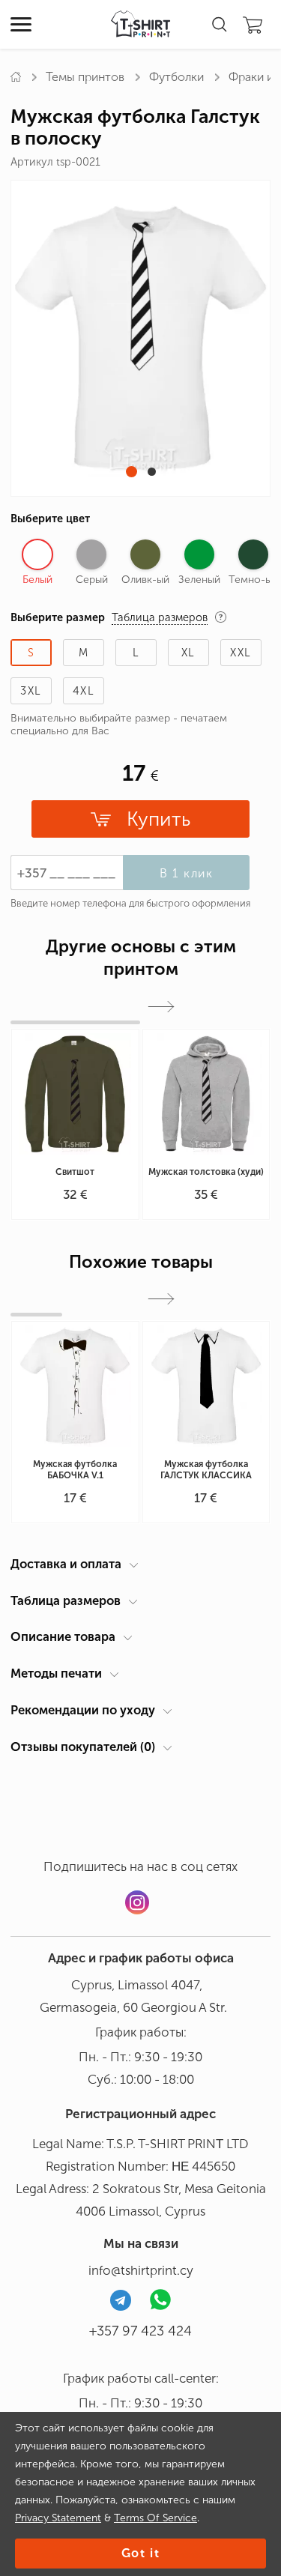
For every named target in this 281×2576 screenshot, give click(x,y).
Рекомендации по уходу (83, 1710)
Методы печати (56, 1673)
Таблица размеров (66, 1600)
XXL (241, 653)
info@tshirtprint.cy (141, 2270)
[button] (132, 472)
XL (188, 653)
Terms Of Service (155, 2518)
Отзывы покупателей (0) (83, 1747)
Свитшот (75, 1172)
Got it (141, 2553)
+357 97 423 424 (140, 2331)
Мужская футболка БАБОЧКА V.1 (75, 1470)
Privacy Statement (58, 2518)
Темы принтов (85, 77)
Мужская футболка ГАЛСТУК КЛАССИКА (206, 1470)
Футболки (176, 77)
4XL (84, 691)
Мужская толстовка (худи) (206, 1172)
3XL (31, 691)
